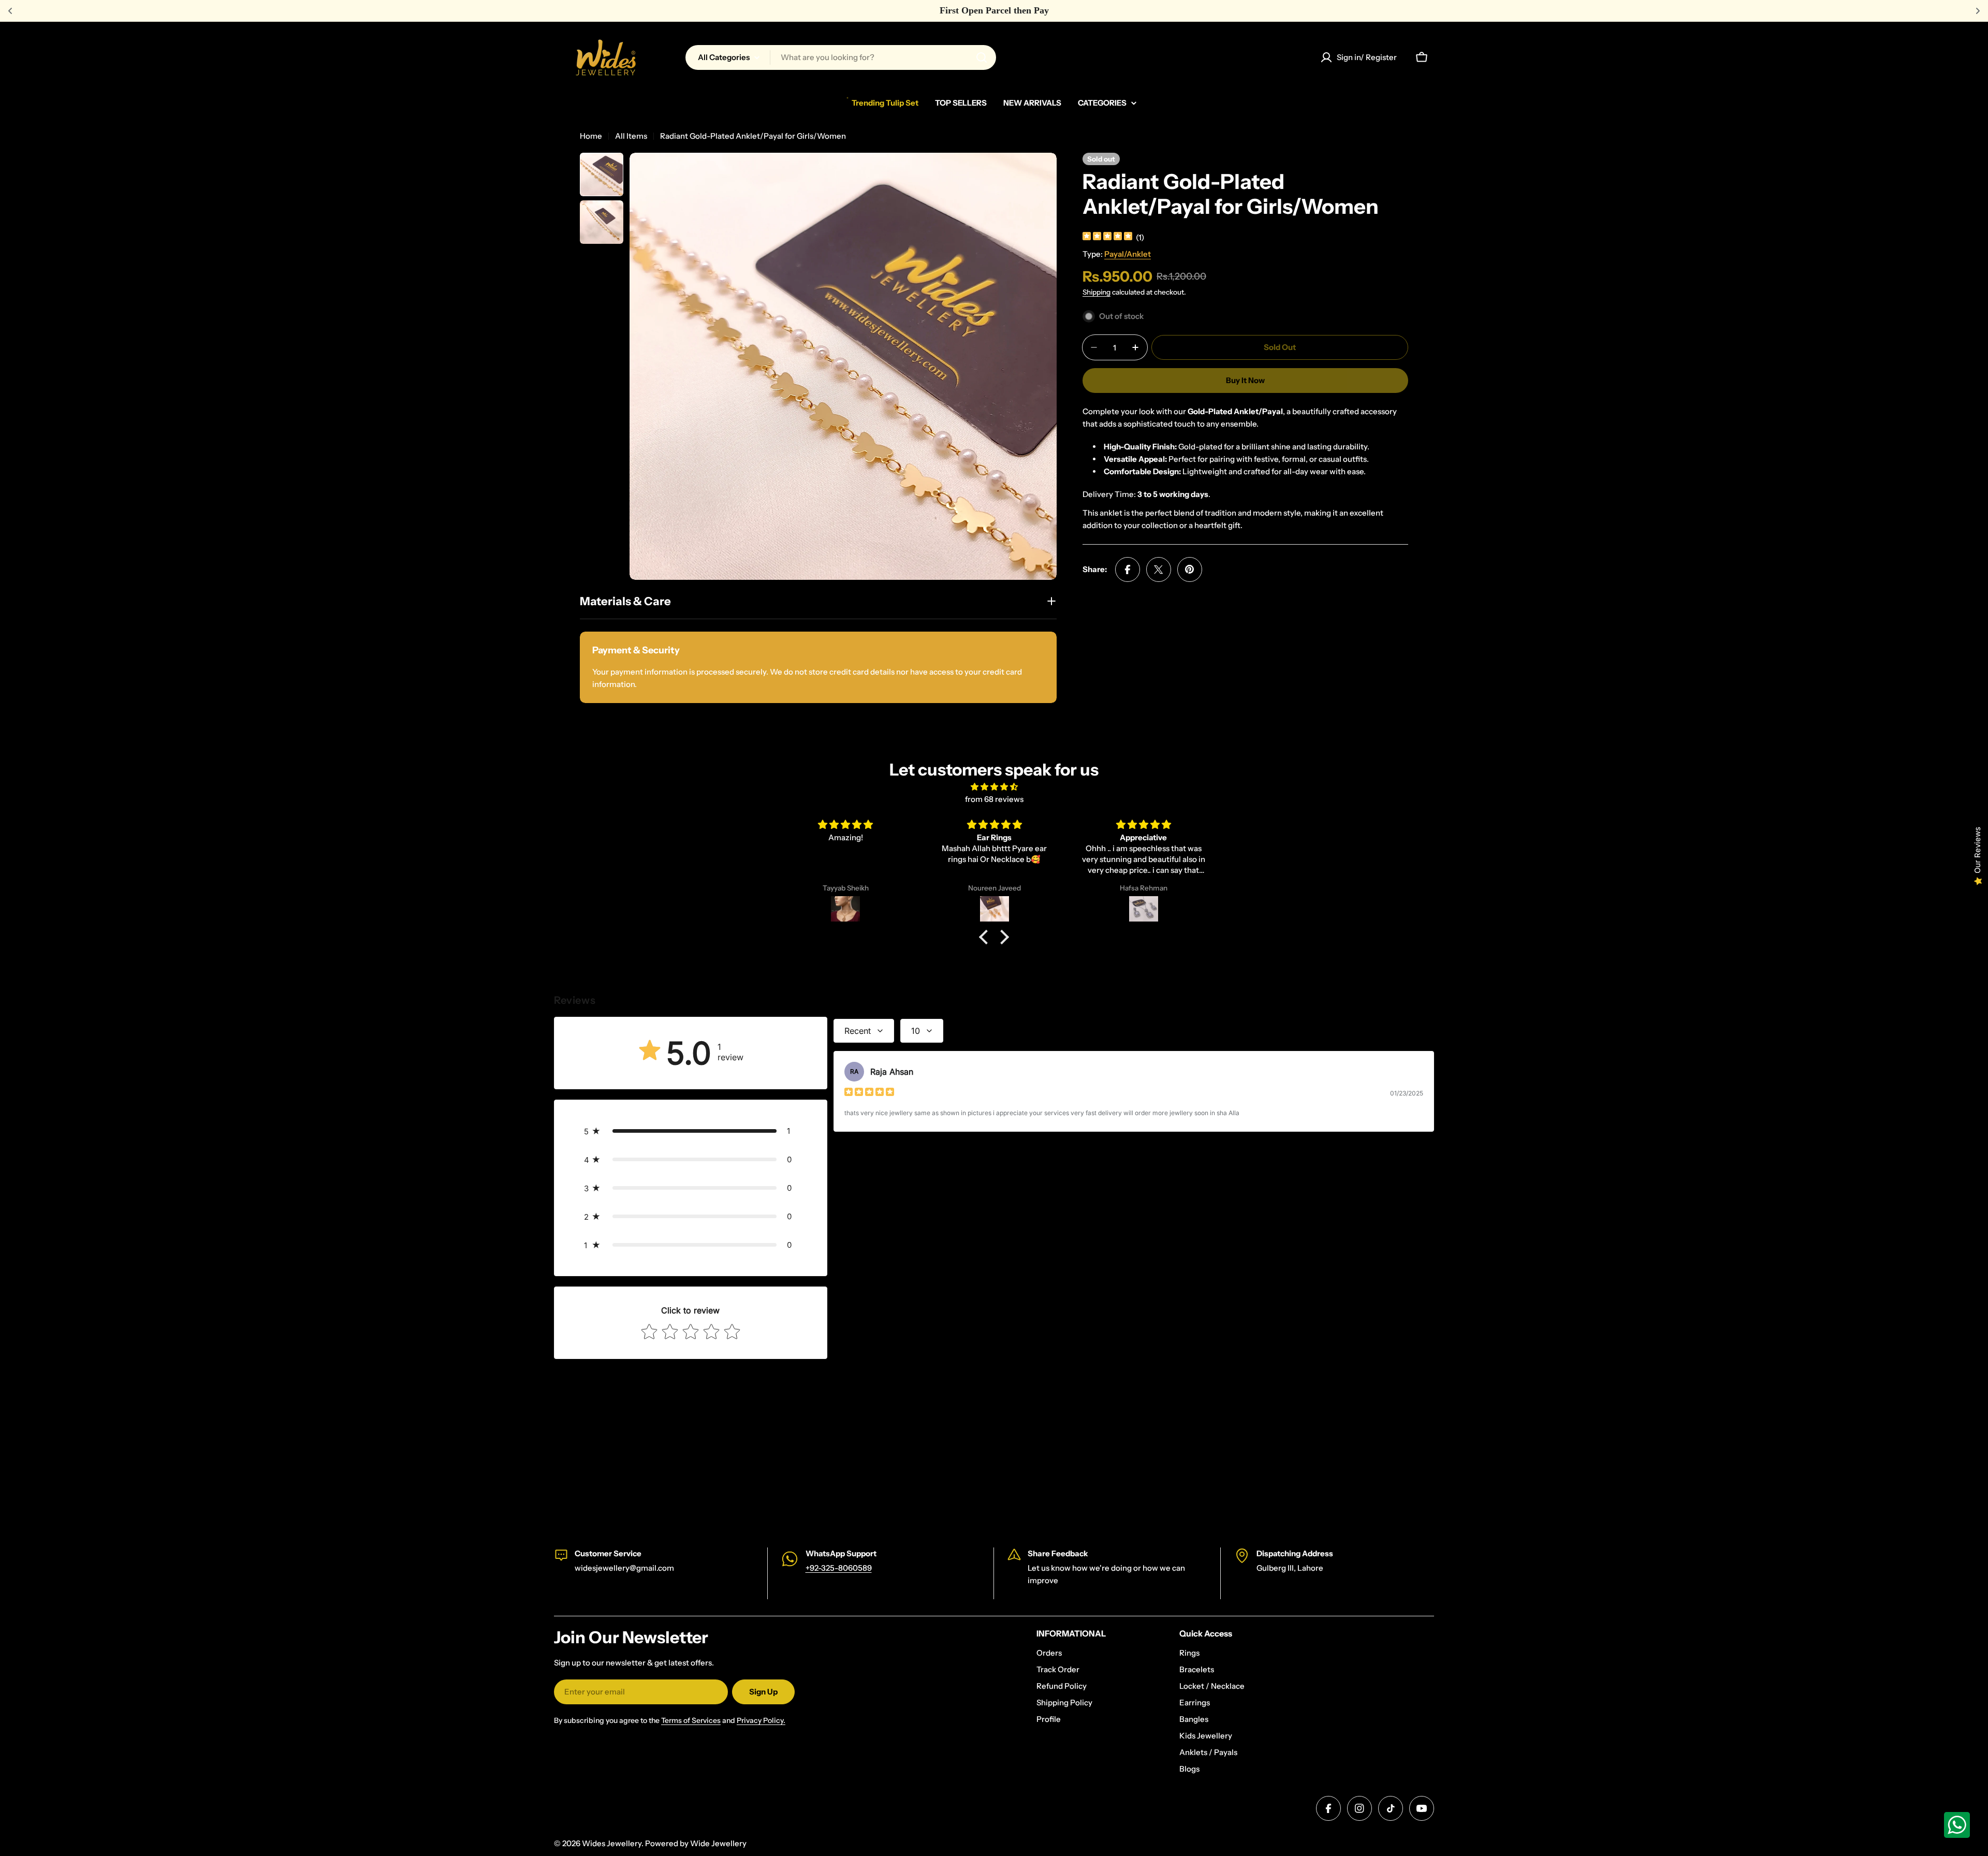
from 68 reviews (994, 799)
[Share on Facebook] (1128, 569)
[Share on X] (1159, 569)
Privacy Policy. (761, 1720)
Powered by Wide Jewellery (696, 1843)
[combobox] (841, 57)
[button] (986, 937)
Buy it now (1245, 380)
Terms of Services (691, 1720)
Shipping (1097, 292)
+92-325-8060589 (839, 1568)
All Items (631, 136)
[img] (1107, 237)
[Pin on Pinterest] (1190, 569)
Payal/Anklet (1128, 254)
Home (591, 136)
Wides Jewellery (612, 1843)
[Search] (982, 57)
